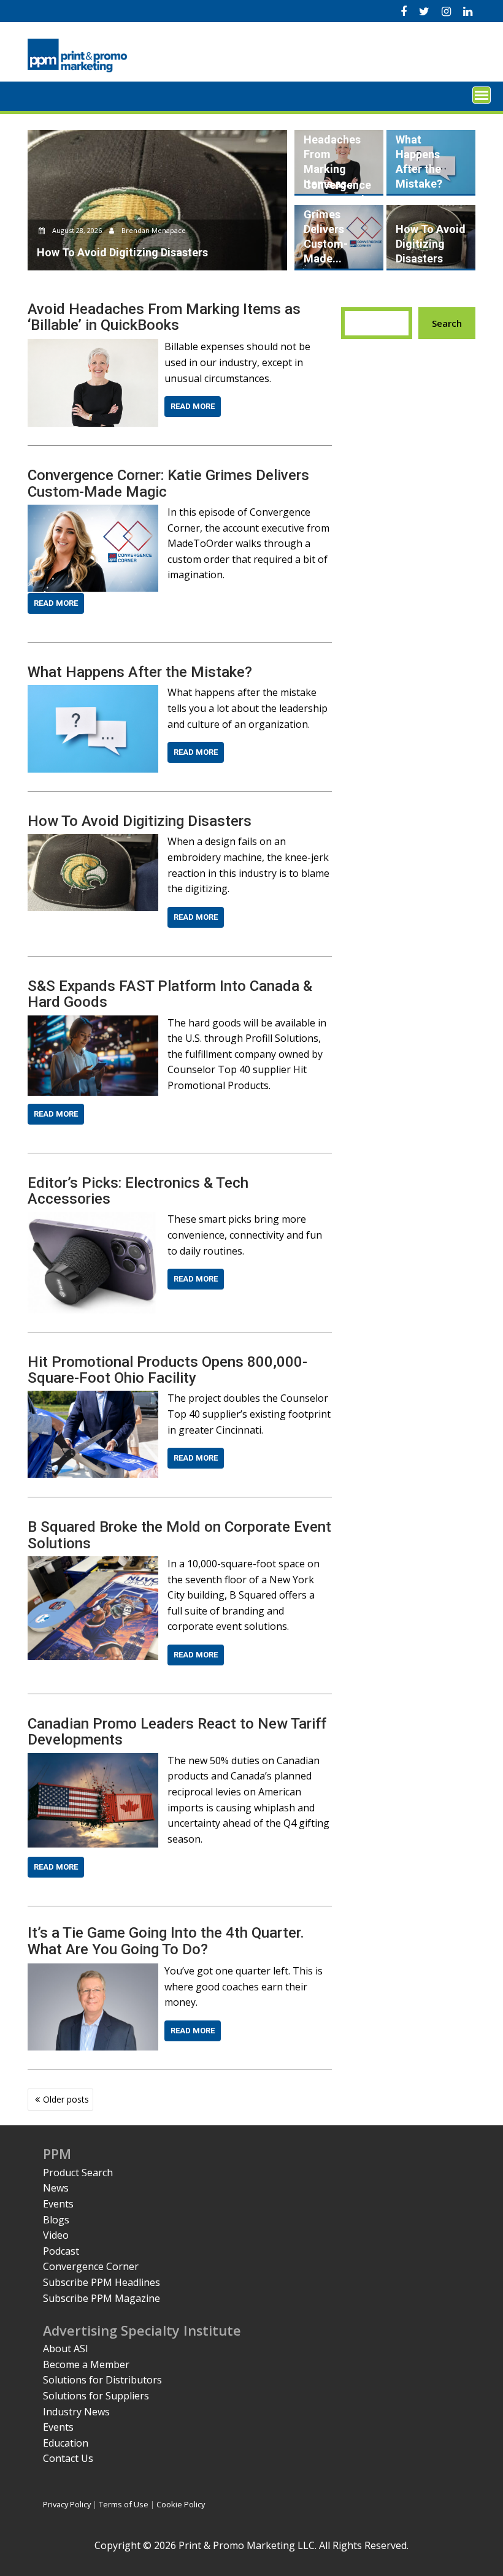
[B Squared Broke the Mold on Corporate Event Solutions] (93, 1564)
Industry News (76, 2412)
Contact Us (68, 2458)
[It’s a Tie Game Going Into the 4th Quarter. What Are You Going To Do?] (93, 1971)
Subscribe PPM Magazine (102, 2298)
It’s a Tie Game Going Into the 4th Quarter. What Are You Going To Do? (166, 1941)
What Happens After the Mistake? (140, 672)
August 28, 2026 (77, 230)
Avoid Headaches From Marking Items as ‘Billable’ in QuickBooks (164, 317)
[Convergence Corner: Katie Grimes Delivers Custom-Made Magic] (93, 512)
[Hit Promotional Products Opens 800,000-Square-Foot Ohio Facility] (93, 1398)
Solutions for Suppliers (96, 2396)
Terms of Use (124, 2504)
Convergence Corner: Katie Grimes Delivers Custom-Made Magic (168, 483)
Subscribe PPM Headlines (102, 2282)
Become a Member (86, 2364)
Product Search (78, 2173)
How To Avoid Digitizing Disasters (431, 244)
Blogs (56, 2220)
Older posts (66, 2099)
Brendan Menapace (153, 230)
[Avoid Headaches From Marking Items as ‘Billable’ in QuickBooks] (93, 346)
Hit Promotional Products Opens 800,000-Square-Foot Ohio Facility (167, 1370)
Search (447, 323)
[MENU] (482, 95)
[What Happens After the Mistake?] (93, 692)
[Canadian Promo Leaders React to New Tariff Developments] (93, 1760)
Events (58, 2204)
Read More (193, 406)
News (56, 2188)
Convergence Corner (91, 2266)
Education (66, 2443)
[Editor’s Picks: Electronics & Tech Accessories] (93, 1219)
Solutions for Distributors (102, 2380)
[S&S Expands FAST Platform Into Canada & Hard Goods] (93, 1023)
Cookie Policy (181, 2504)
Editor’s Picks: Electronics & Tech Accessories (138, 1191)
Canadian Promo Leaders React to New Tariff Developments (177, 1732)
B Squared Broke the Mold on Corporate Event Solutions (179, 1535)
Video (56, 2235)
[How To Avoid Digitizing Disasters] (93, 841)
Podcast (61, 2251)
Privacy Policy (67, 2504)
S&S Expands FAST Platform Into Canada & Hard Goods (170, 994)
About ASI (66, 2349)
